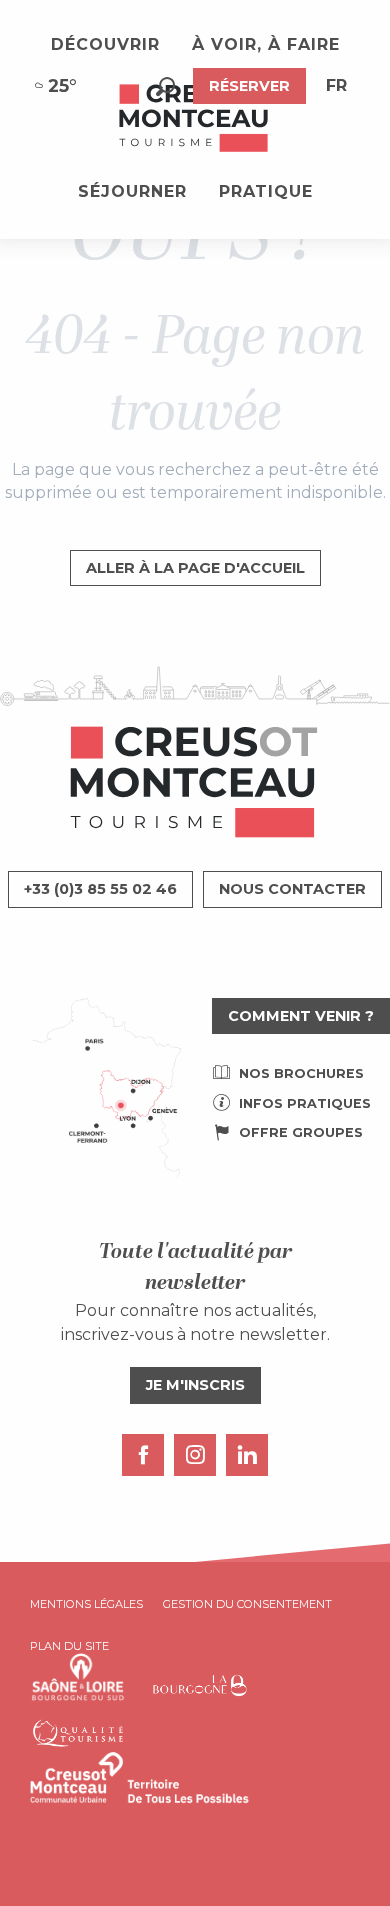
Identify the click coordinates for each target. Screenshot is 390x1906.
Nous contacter (292, 889)
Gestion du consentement (247, 1604)
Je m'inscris (195, 1385)
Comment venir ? (301, 1016)
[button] (165, 86)
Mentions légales (86, 1604)
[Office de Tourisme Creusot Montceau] (195, 119)
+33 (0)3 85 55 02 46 (100, 889)
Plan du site (69, 1646)
